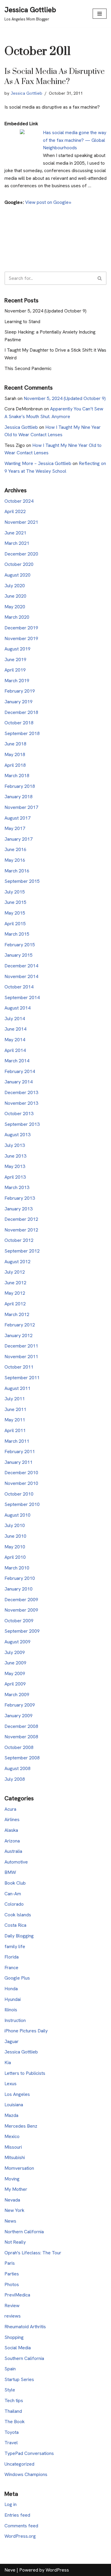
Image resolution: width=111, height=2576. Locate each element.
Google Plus (17, 1978)
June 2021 (15, 533)
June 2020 (15, 596)
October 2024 (19, 501)
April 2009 (15, 1684)
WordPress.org (20, 2536)
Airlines (12, 1819)
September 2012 (22, 1251)
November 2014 (21, 976)
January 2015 (18, 955)
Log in (11, 2504)
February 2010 (20, 1578)
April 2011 (15, 1430)
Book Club (15, 1883)
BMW (10, 1872)
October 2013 (19, 1114)
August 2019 (17, 649)
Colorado (14, 1904)
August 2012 (17, 1262)
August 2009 (17, 1642)
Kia (8, 2062)
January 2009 (18, 1716)
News (10, 2221)
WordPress (57, 2570)
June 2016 (15, 849)
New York (14, 2210)
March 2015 (17, 934)
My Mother (16, 2189)
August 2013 (17, 1135)
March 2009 (17, 1695)
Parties (12, 2274)
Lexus (11, 2084)
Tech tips (14, 2400)
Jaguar (12, 2041)
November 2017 (21, 807)
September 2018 (22, 733)
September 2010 (22, 1504)
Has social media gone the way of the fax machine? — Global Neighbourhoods (75, 140)
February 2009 (20, 1705)
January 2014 (18, 1082)
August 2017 (17, 818)
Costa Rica (15, 1925)
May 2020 (15, 607)
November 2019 (21, 638)
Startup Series (19, 2379)
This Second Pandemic (28, 368)
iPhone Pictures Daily (26, 2031)
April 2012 (15, 1304)
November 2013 (21, 1103)
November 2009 (21, 1610)
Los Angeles (17, 2094)
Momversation (19, 2168)
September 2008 (22, 1758)
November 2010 (21, 1483)
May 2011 (15, 1420)
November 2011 (21, 1357)
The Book (15, 2422)
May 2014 (15, 1040)
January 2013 (18, 1209)
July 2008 (15, 1779)
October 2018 (19, 723)
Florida (12, 1957)
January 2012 (18, 1335)
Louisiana (14, 2105)
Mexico (12, 2136)
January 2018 (18, 797)
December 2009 (21, 1600)
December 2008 (21, 1726)
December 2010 (21, 1473)
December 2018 (21, 712)
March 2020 (17, 617)
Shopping (14, 2337)
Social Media (18, 2348)
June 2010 (15, 1536)
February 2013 (20, 1198)
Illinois (11, 2010)
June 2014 (15, 1029)
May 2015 (15, 913)
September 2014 (22, 997)
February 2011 (20, 1452)
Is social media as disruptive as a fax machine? (55, 77)
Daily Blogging (19, 1936)
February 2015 (20, 945)
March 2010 (17, 1568)
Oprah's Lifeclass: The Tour (33, 2253)
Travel (11, 2443)
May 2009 (15, 1673)
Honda (11, 1989)
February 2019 (20, 691)
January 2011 (18, 1462)
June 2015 (15, 902)
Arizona (12, 1841)
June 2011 (15, 1409)
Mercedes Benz (21, 2126)
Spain (10, 2369)
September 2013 (22, 1124)
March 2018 (17, 776)
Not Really (15, 2242)
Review (12, 2306)
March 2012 (17, 1314)
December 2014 (21, 966)
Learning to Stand (22, 322)
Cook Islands (18, 1915)
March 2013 (17, 1187)
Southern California (24, 2358)
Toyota (12, 2432)
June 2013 (15, 1156)
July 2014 (15, 1019)
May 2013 (15, 1166)
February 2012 (20, 1325)
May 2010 (15, 1547)
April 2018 (15, 765)
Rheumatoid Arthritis (25, 2327)
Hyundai (13, 1999)
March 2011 (17, 1441)
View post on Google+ (48, 202)
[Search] (100, 278)
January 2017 (18, 839)
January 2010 (18, 1589)
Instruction (15, 2020)
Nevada (12, 2200)
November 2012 (21, 1230)
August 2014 (17, 1008)
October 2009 (19, 1621)
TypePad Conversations (29, 2453)
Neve (10, 2570)
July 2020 (15, 586)
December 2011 (21, 1346)
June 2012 (15, 1283)
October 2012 (19, 1240)
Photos (12, 2284)
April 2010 (15, 1557)
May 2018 (15, 754)
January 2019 (18, 702)
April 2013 (15, 1177)
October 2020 (19, 564)
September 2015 (22, 881)
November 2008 (21, 1737)
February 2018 (20, 786)
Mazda (11, 2115)
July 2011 (15, 1399)
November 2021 (21, 522)
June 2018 (15, 744)
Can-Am (13, 1894)
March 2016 (17, 871)
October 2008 (19, 1747)
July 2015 (15, 892)
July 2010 (15, 1525)
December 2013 (21, 1092)
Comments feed (21, 2526)
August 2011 (17, 1388)
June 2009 (15, 1663)
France (11, 1968)
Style (10, 2390)
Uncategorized (19, 2464)
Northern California (24, 2232)
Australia (13, 1851)
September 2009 (22, 1631)
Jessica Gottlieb (26, 93)
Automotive (16, 1862)
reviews (13, 2316)
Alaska (11, 1830)
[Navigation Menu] (100, 14)
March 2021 (17, 543)
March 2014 (17, 1061)
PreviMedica (17, 2295)
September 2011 (22, 1378)
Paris (10, 2263)
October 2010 (19, 1494)
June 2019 (15, 660)
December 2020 (21, 554)
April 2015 (15, 924)
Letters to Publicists (25, 2073)
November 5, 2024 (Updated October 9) (45, 311)
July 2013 (15, 1145)
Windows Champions (26, 2474)
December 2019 (21, 628)
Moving (12, 2179)
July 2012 (15, 1272)
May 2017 (15, 828)
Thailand (13, 2411)
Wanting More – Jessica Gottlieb (38, 463)
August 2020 (17, 575)
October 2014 (19, 987)
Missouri (13, 2147)
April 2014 (15, 1050)
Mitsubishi (15, 2157)
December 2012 (21, 1219)
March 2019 (17, 681)
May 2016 (15, 860)
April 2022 (15, 511)
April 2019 (15, 670)
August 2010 (17, 1515)
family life (15, 1946)
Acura (10, 1809)
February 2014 (20, 1071)
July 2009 (15, 1652)
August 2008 (17, 1768)
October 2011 (19, 1367)
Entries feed (17, 2515)
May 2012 (15, 1293)
